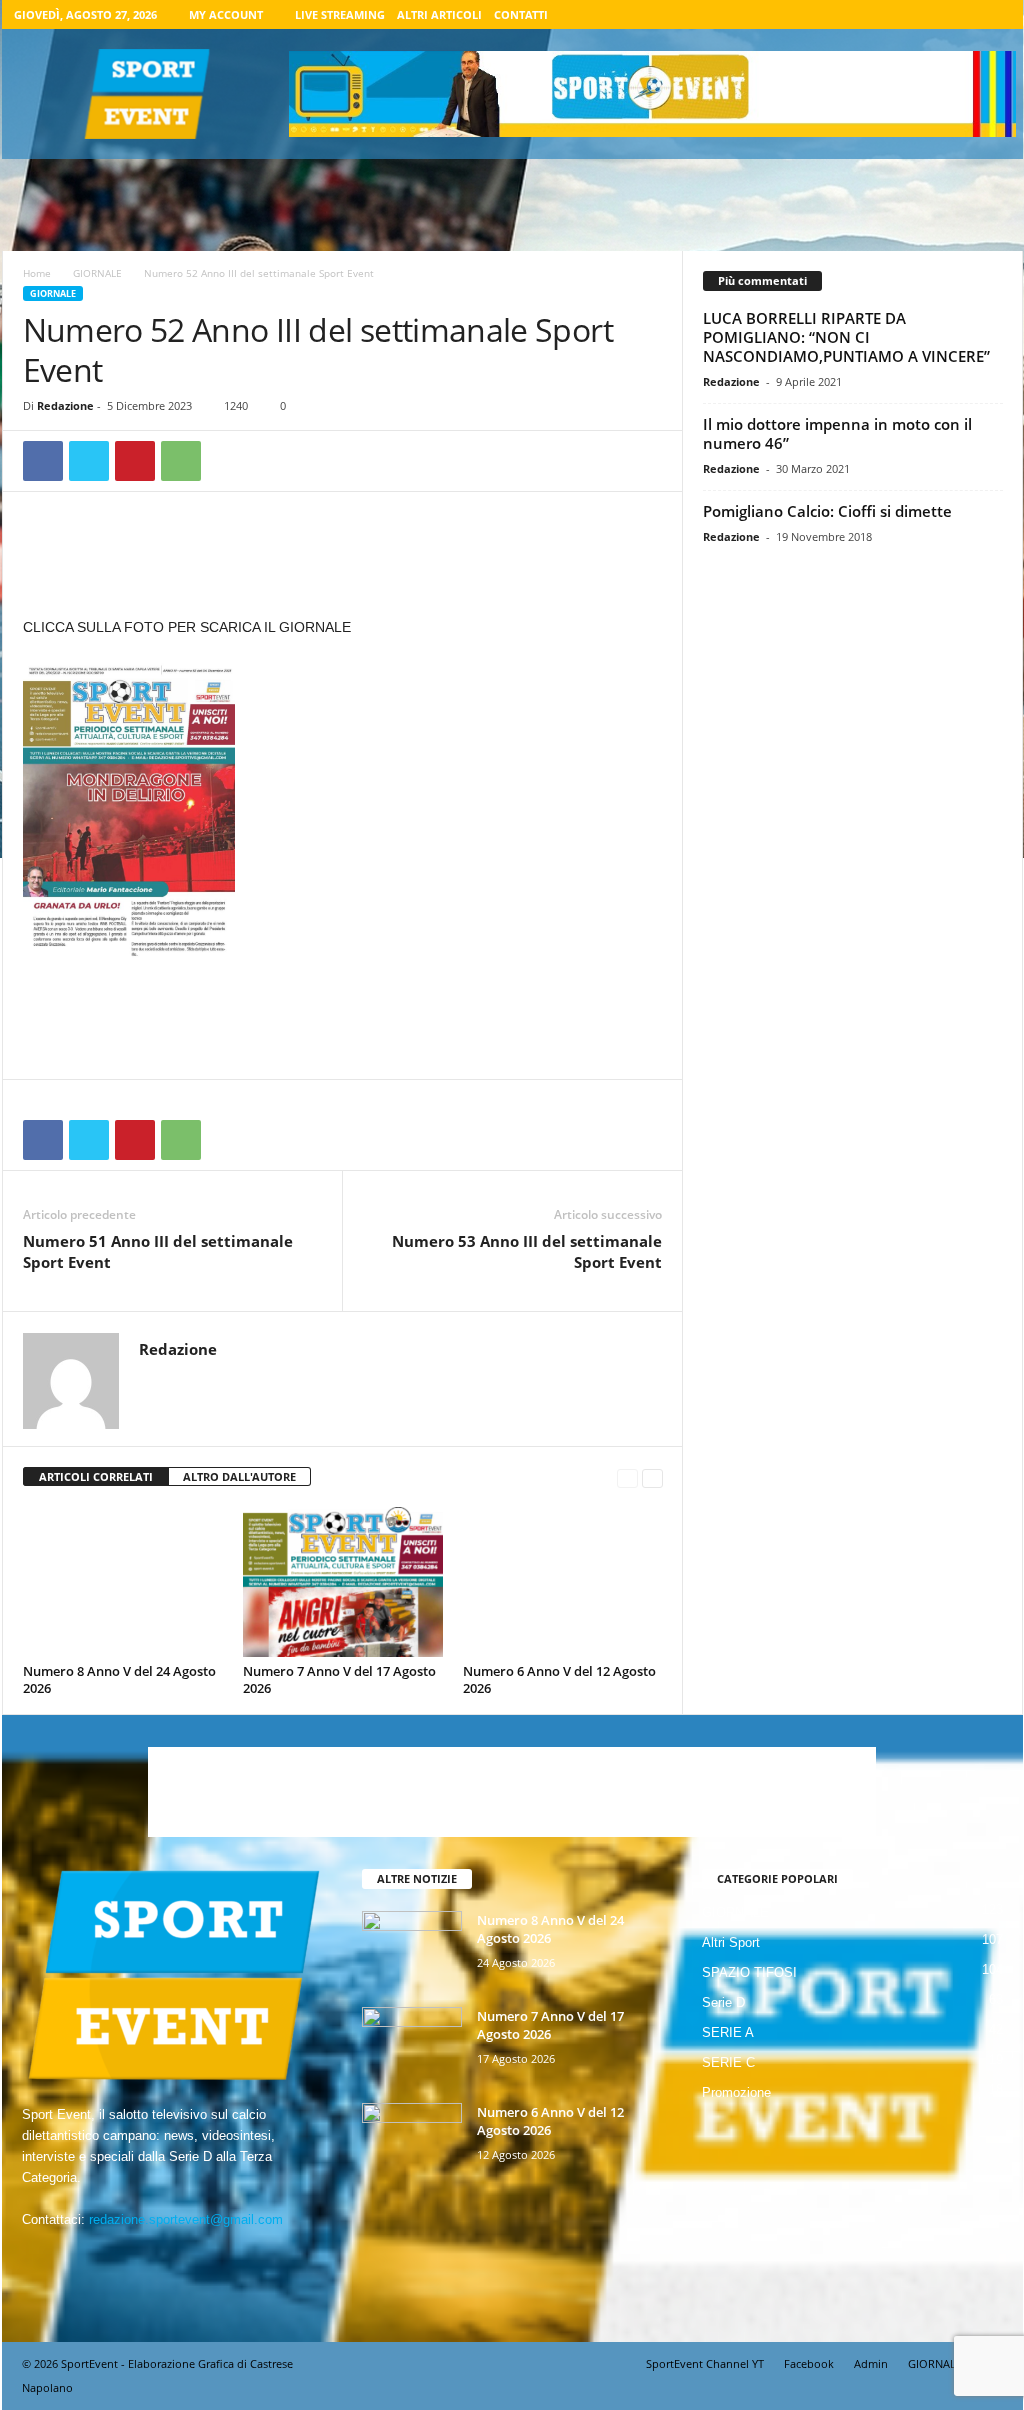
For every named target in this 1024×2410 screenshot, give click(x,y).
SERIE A (728, 2032)
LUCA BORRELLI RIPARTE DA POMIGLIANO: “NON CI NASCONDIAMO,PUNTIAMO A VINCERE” (846, 337)
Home (37, 273)
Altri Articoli (439, 14)
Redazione (65, 405)
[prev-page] (627, 1477)
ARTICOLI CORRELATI (96, 1476)
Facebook (809, 2363)
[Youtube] (996, 14)
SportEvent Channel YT (705, 2363)
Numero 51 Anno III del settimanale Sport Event (158, 1251)
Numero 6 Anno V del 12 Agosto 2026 (559, 1679)
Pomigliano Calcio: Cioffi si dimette (827, 511)
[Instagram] (934, 14)
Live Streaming (340, 14)
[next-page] (652, 1477)
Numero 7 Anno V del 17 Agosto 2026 (339, 1679)
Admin (871, 2363)
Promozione (736, 2092)
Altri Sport (731, 1942)
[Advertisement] (343, 563)
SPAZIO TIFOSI (749, 1972)
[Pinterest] (135, 461)
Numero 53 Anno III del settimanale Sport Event (527, 1251)
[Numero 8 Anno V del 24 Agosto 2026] (123, 1582)
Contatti (521, 14)
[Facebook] (903, 14)
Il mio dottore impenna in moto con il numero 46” (837, 433)
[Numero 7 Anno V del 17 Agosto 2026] (343, 1582)
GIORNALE (97, 273)
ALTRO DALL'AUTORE (239, 1476)
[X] (965, 14)
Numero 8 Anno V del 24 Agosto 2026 (119, 1679)
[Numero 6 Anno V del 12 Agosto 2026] (563, 1582)
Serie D (723, 2002)
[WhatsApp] (181, 461)
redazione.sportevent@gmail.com (186, 2219)
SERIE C (728, 2062)
